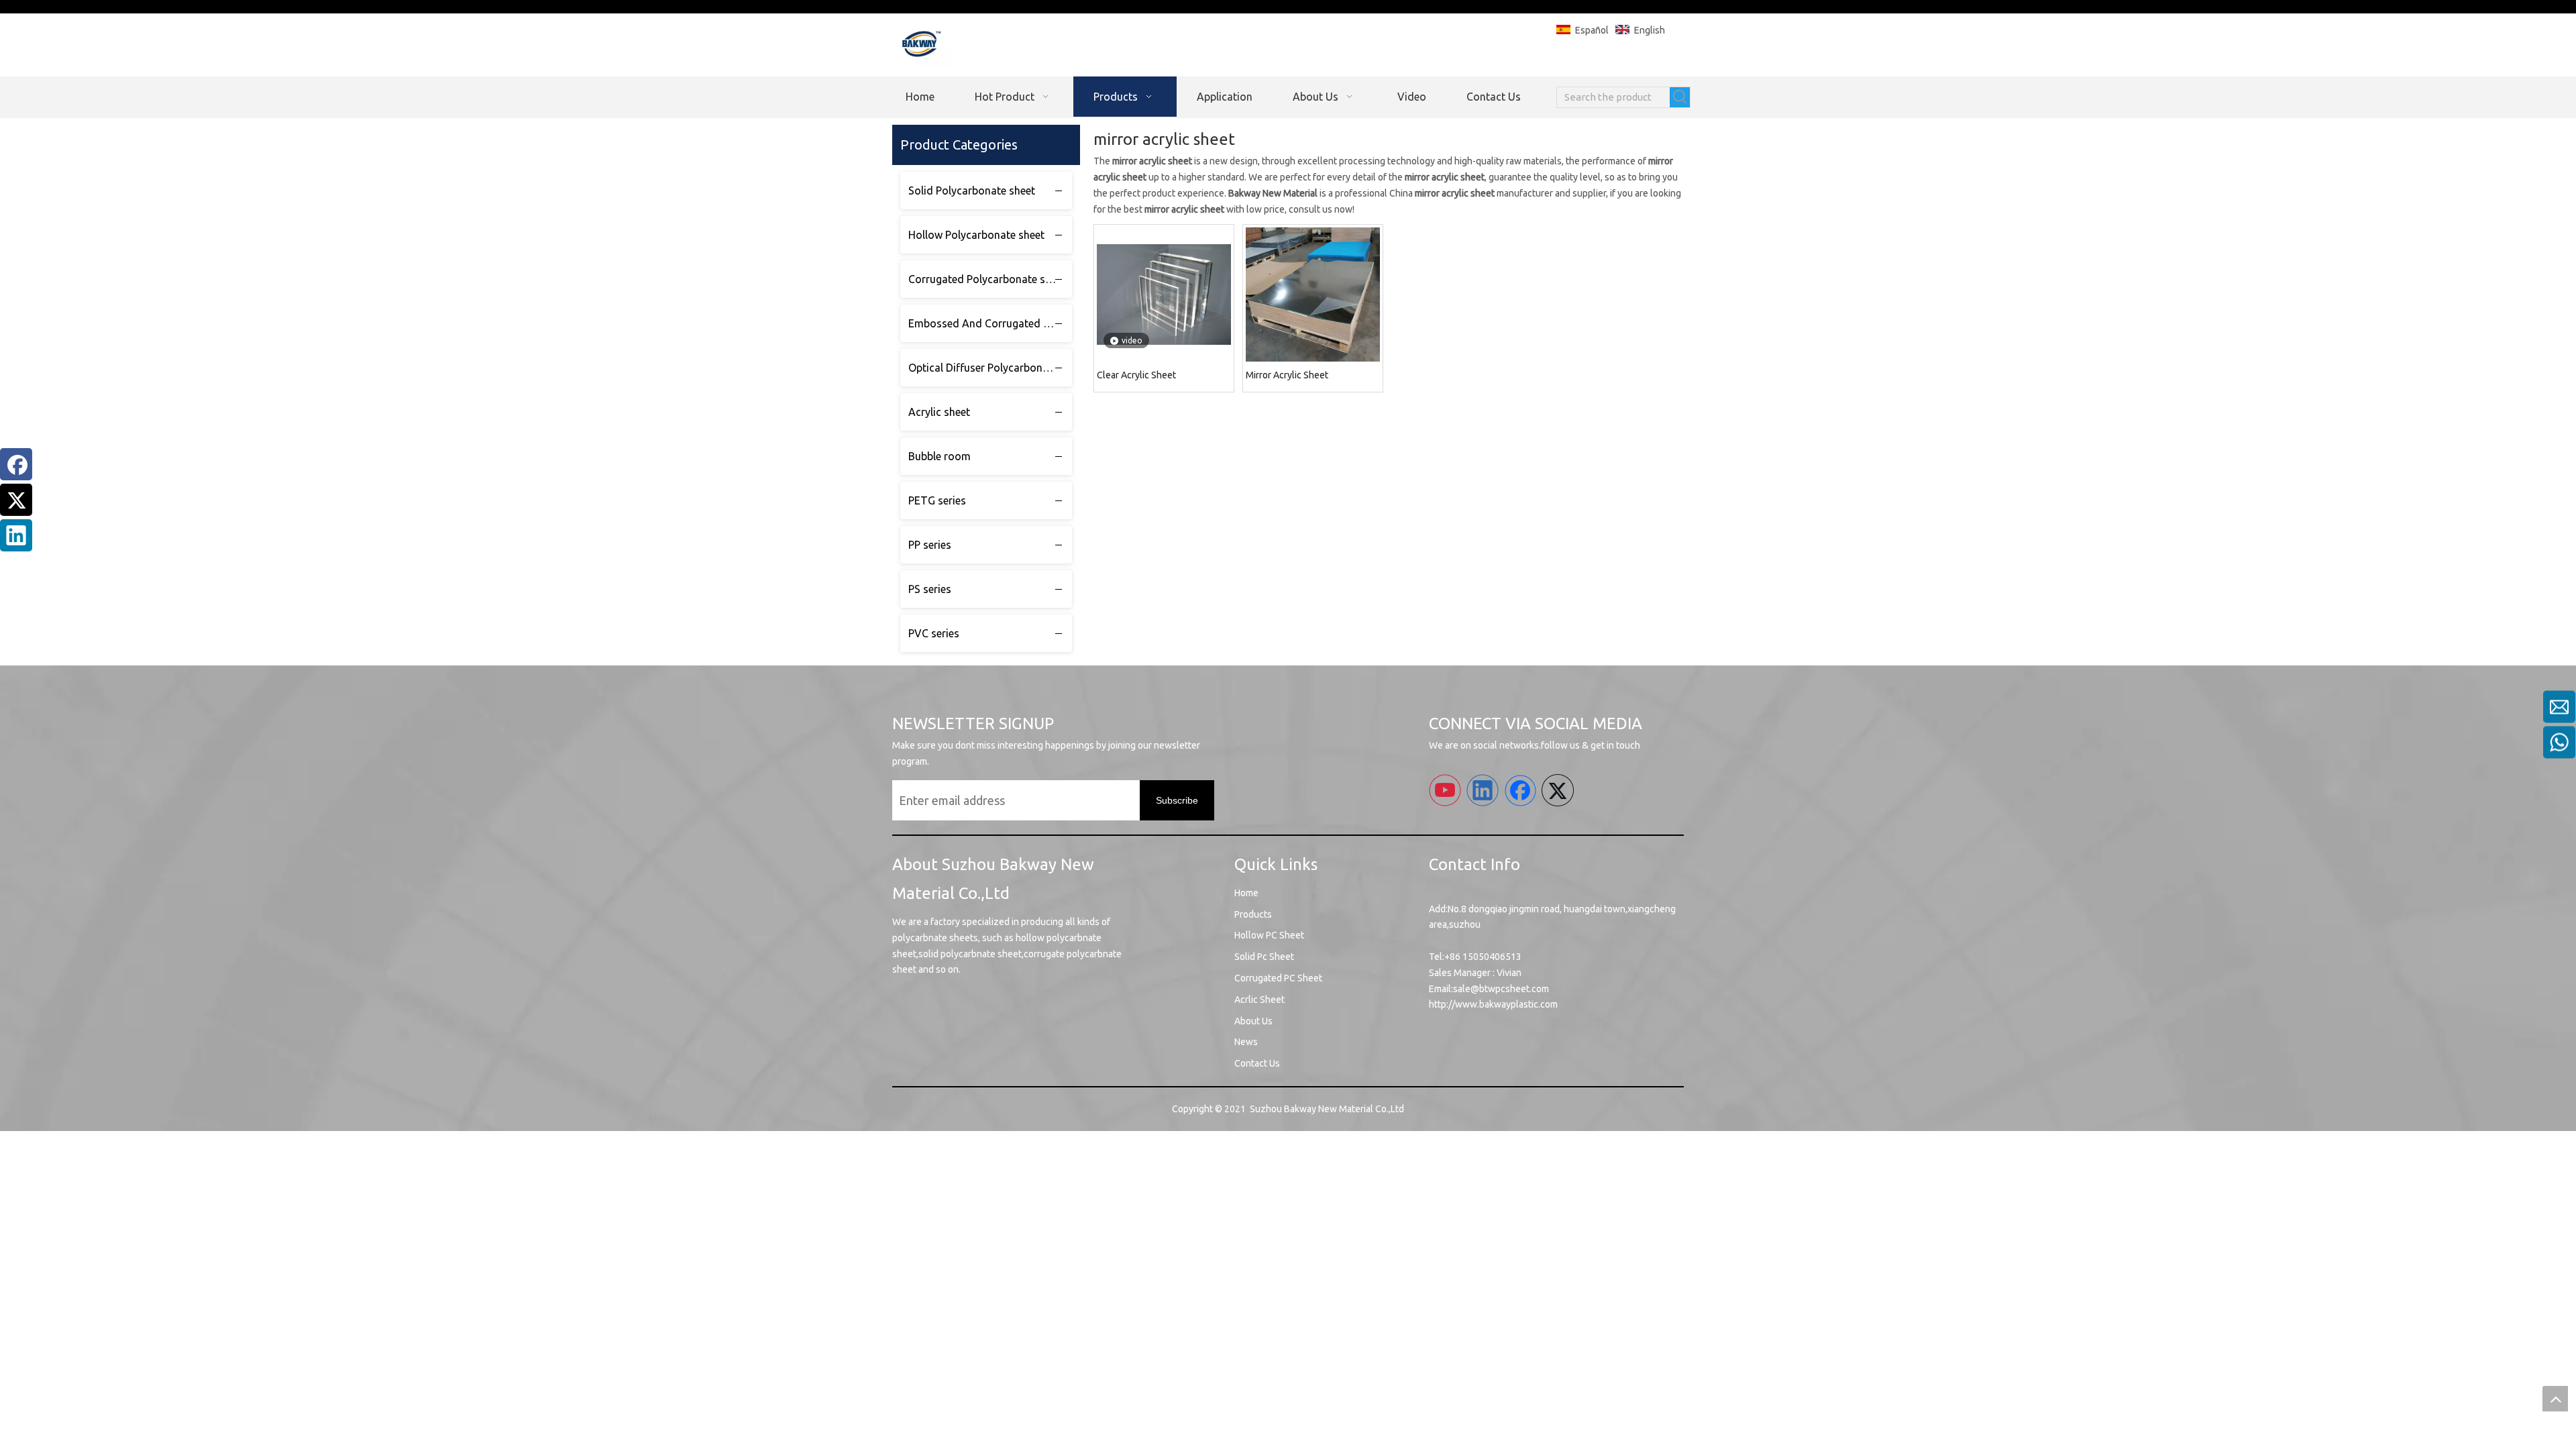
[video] (1164, 294)
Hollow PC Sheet (1269, 935)
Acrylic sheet (939, 412)
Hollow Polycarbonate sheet (976, 235)
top (2555, 1399)
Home (1246, 893)
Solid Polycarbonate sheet (972, 191)
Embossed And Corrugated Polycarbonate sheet (990, 323)
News (1246, 1042)
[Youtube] (1445, 790)
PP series (930, 545)
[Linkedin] (16, 535)
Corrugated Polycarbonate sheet (987, 279)
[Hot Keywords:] (1680, 97)
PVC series (934, 633)
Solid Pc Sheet (1264, 957)
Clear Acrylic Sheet (1136, 375)
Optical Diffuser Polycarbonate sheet (990, 368)
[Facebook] (16, 464)
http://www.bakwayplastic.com (1493, 1004)
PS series (930, 589)
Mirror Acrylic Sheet (1287, 375)
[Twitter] (16, 500)
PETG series (937, 500)
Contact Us (1257, 1063)
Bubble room (940, 456)
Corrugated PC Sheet (1278, 978)
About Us (1253, 1021)
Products (1253, 914)
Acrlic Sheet (1259, 1000)
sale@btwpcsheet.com (1501, 989)
